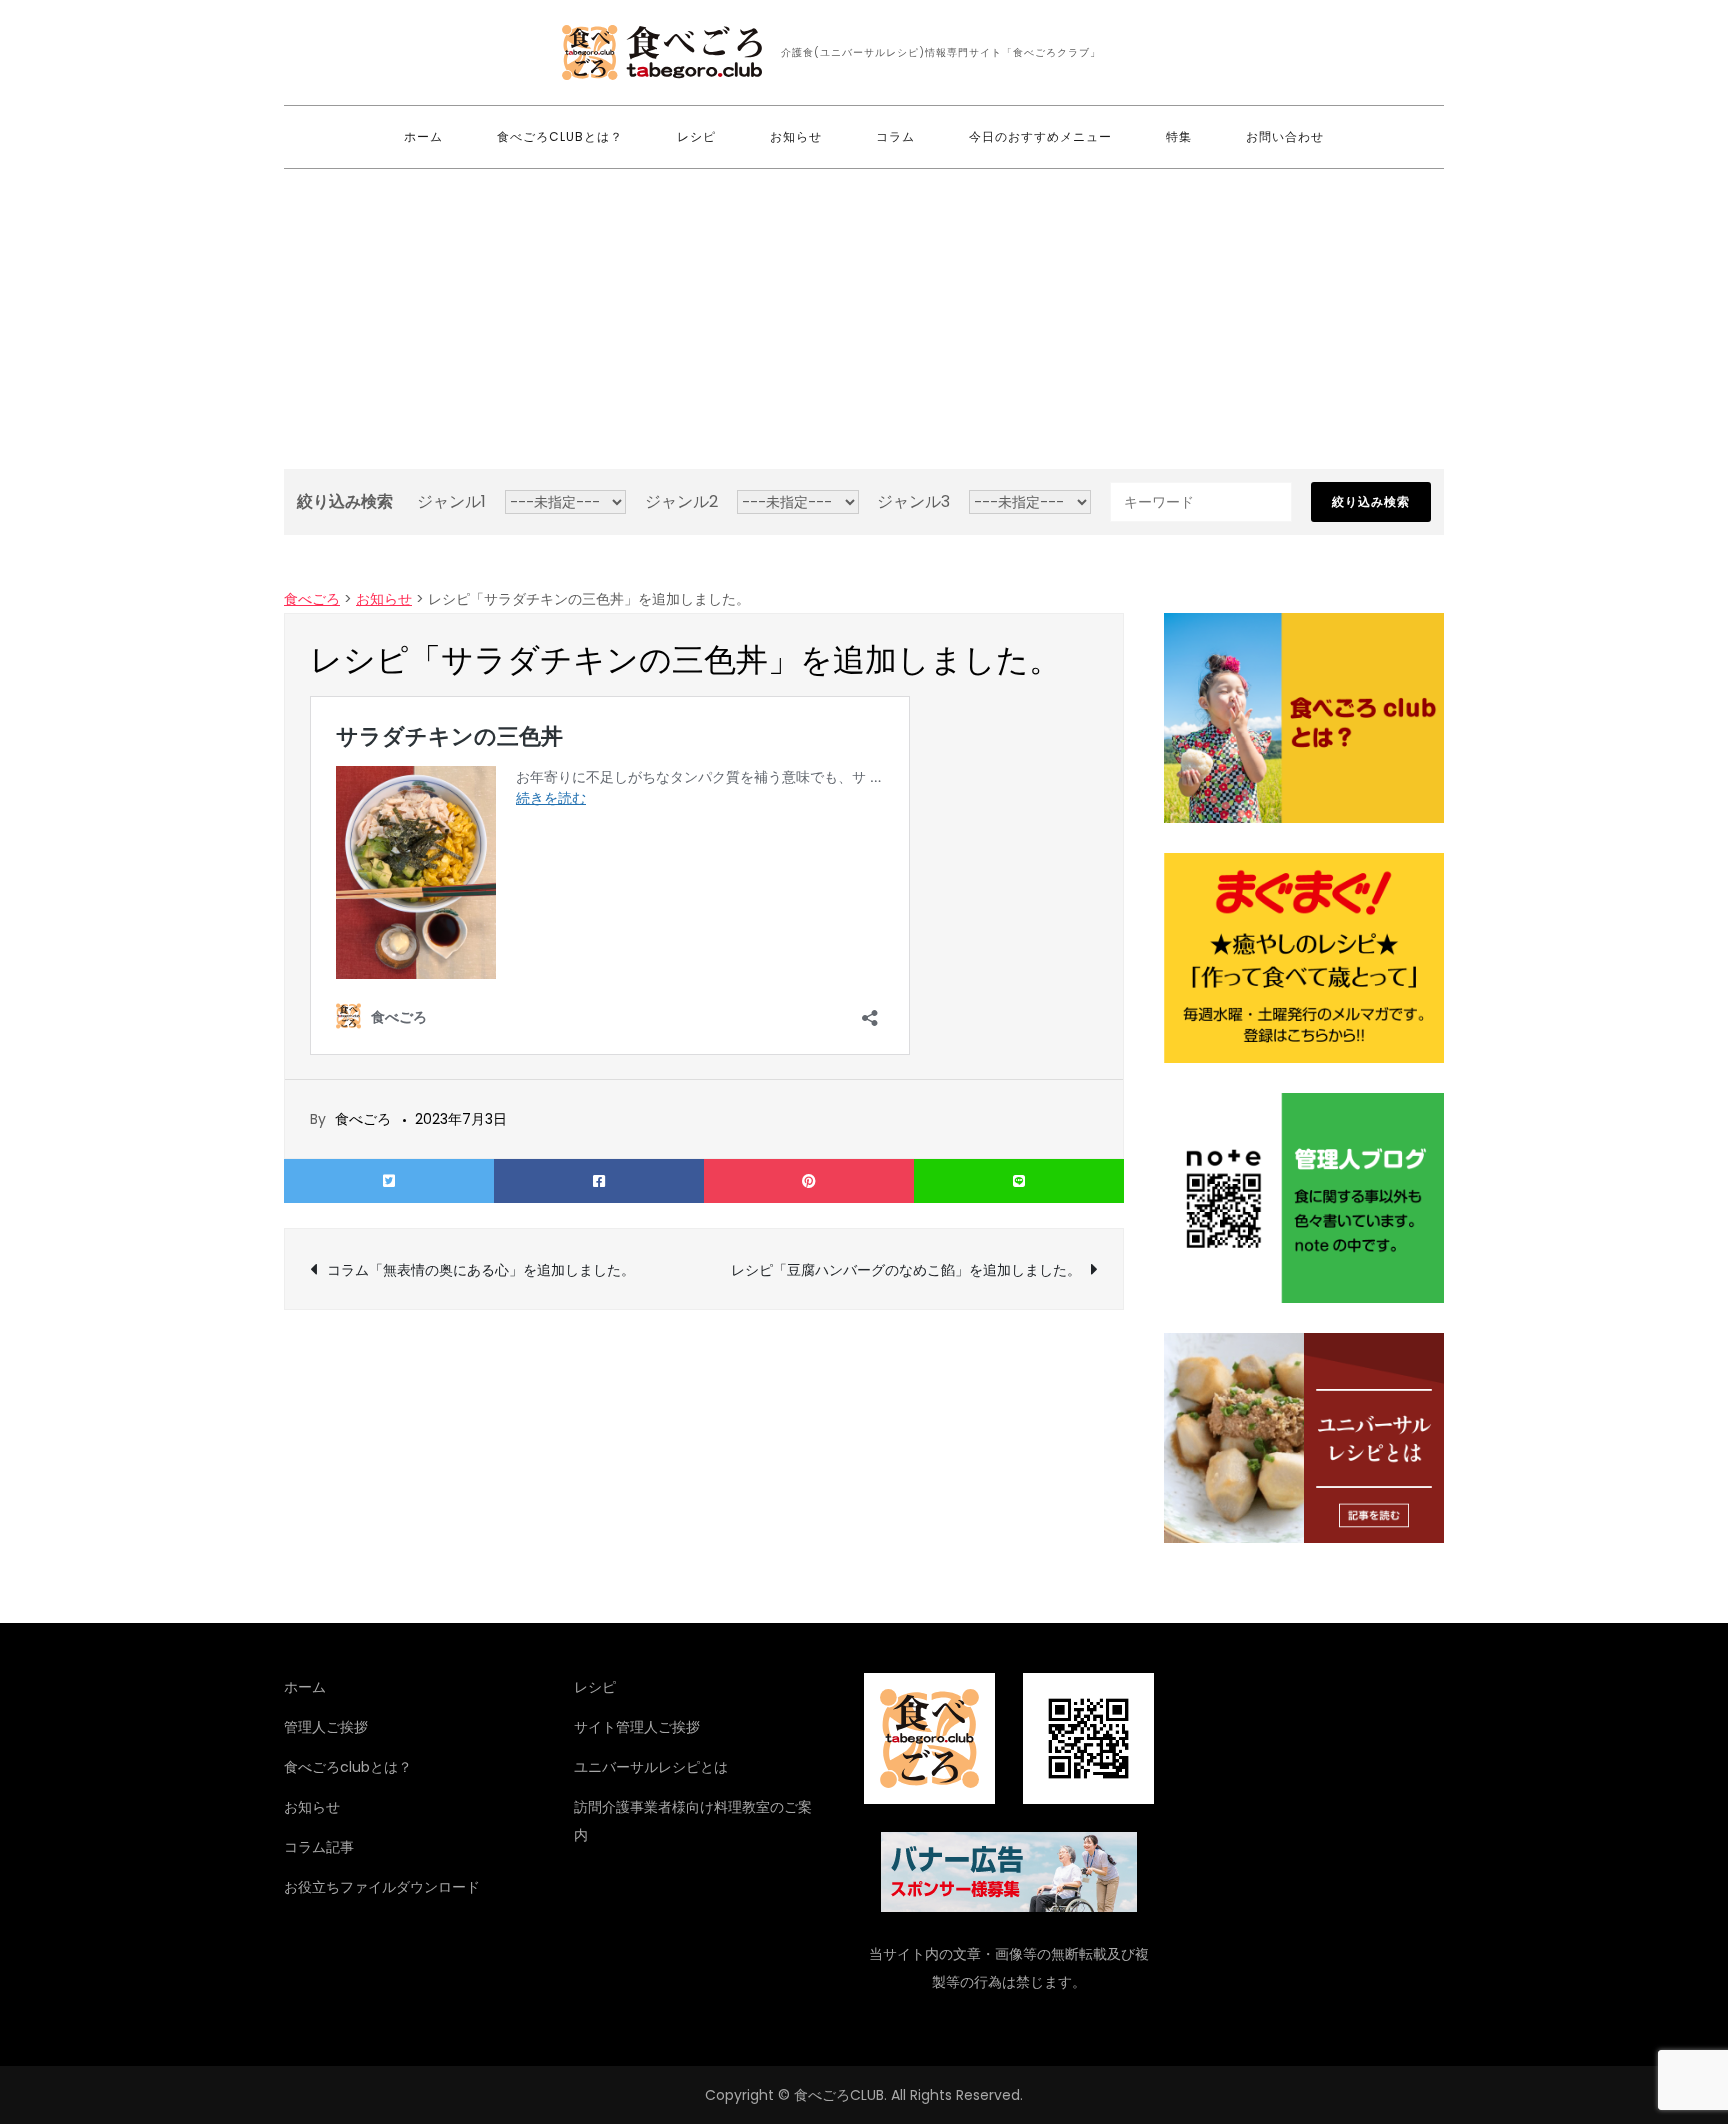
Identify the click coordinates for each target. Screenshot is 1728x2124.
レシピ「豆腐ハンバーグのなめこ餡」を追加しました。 (906, 1270)
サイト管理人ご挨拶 (637, 1727)
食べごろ (363, 1119)
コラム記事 (319, 1847)
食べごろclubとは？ (560, 136)
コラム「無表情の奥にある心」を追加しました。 (481, 1270)
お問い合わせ (1285, 136)
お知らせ (796, 136)
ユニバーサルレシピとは (651, 1767)
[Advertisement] (864, 319)
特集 (1179, 136)
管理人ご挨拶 (326, 1727)
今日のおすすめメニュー (1040, 136)
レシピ (696, 136)
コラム (895, 136)
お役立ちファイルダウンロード (382, 1887)
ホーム (423, 136)
